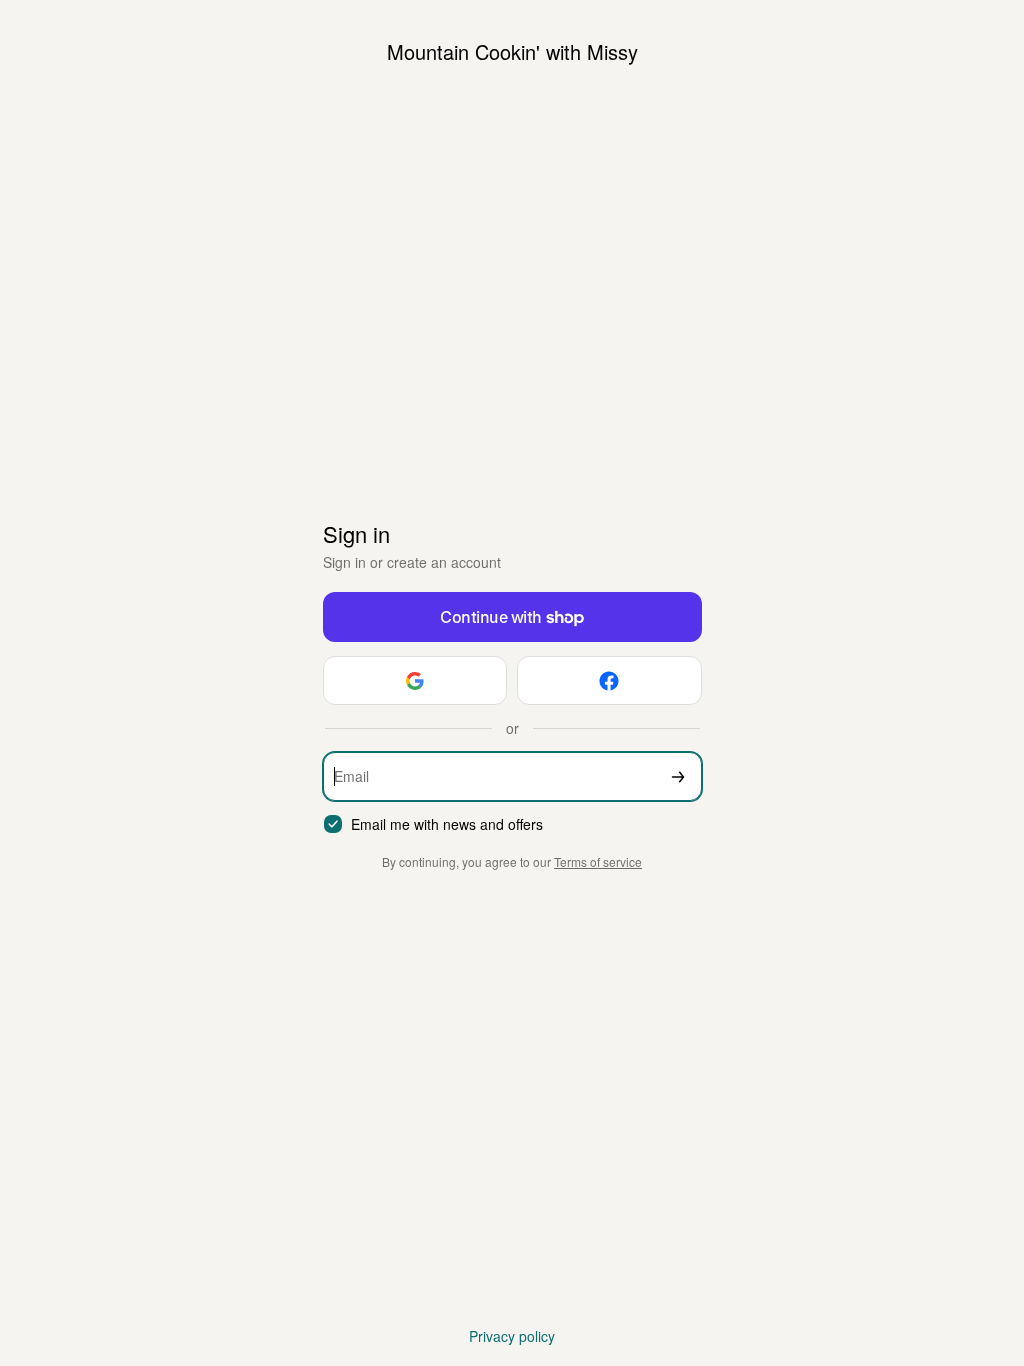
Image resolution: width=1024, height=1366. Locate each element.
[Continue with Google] (415, 680)
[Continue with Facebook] (609, 680)
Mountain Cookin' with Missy (512, 51)
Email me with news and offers (447, 824)
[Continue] (678, 776)
